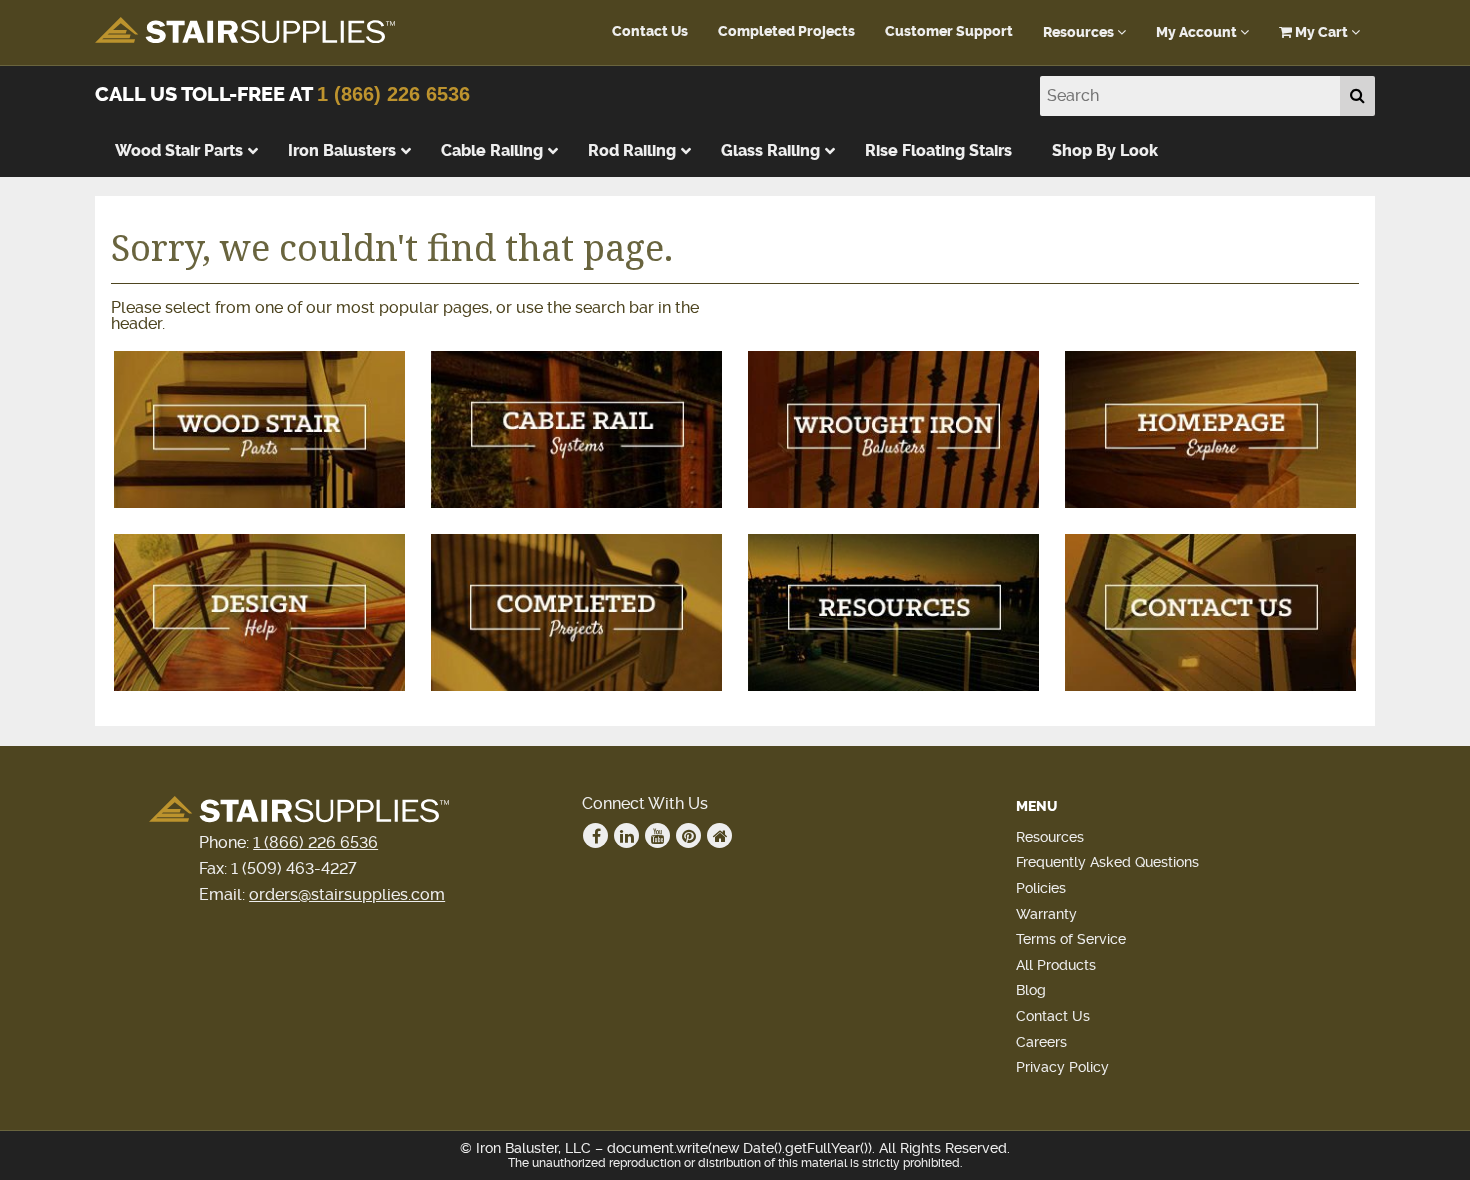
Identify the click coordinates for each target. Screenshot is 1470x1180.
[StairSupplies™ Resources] (893, 612)
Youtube (657, 835)
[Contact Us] (1210, 612)
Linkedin (626, 835)
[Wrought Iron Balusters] (893, 429)
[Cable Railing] (576, 429)
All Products (1056, 965)
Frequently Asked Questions (1107, 862)
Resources (1080, 32)
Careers (1041, 1042)
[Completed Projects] (576, 612)
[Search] (1357, 96)
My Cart (1321, 32)
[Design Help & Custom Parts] (259, 612)
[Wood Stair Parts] (259, 429)
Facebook (595, 835)
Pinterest (688, 835)
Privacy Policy (1062, 1067)
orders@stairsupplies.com (347, 894)
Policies (1041, 888)
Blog (1031, 990)
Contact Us (650, 31)
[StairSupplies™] (245, 31)
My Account (1198, 32)
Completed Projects (786, 31)
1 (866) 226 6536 (393, 94)
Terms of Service (1071, 939)
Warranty (1046, 914)
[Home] (1210, 429)
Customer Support (949, 31)
